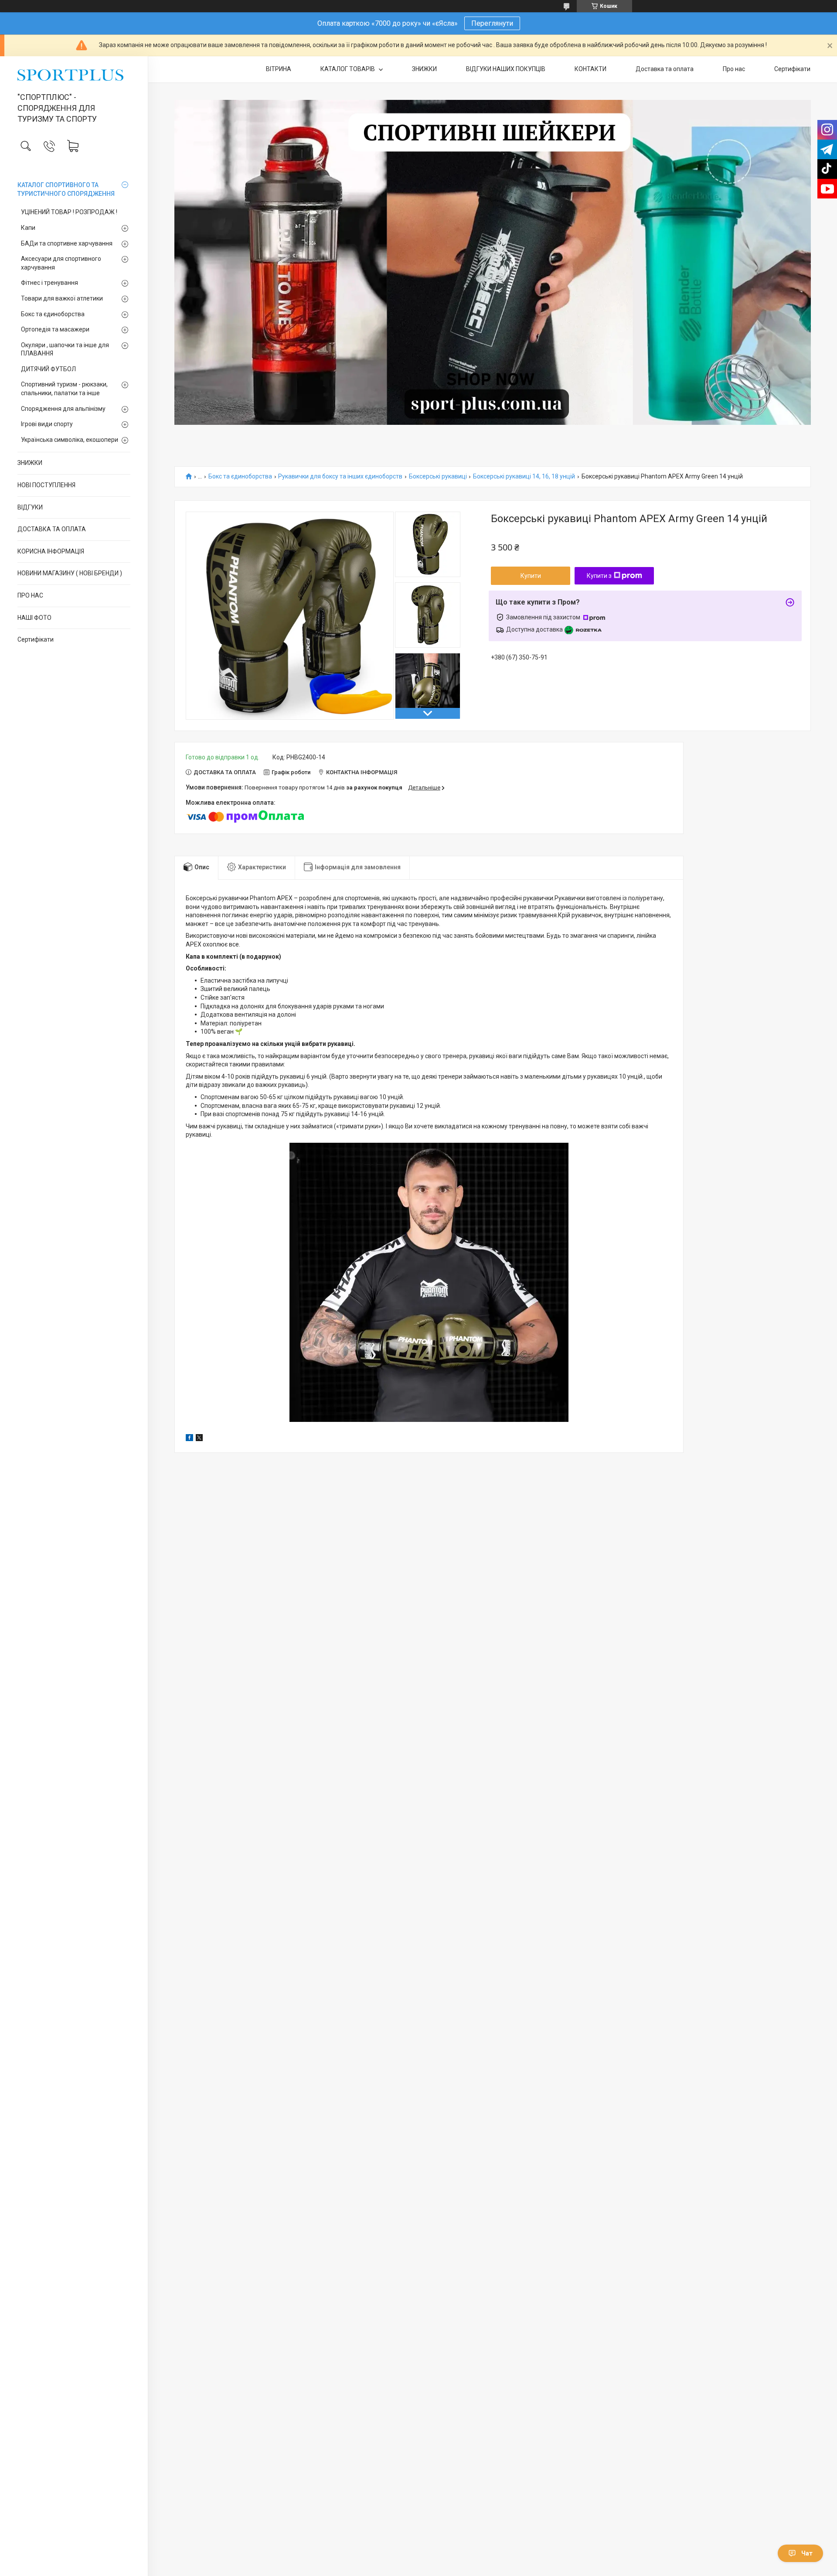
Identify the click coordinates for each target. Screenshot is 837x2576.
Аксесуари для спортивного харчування (61, 263)
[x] (199, 1439)
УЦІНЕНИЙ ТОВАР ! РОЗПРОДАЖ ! (69, 212)
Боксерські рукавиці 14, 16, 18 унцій (524, 477)
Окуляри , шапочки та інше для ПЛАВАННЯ (65, 349)
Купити (531, 576)
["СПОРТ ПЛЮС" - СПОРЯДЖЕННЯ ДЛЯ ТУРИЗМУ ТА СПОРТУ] (74, 75)
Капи (28, 228)
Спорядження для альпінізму (63, 409)
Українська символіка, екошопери (70, 440)
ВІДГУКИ (30, 507)
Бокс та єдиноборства (53, 314)
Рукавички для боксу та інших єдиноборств (340, 477)
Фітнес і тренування (49, 283)
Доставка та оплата (665, 69)
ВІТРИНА (279, 69)
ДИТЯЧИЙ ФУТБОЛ (48, 369)
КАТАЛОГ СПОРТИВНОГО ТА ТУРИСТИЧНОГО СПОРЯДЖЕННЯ (66, 189)
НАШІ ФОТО (34, 618)
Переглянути (492, 23)
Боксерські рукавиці (438, 477)
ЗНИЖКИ (30, 463)
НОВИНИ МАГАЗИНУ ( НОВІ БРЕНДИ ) (70, 573)
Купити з (599, 576)
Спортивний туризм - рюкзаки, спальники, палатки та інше (64, 389)
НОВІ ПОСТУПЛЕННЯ (46, 485)
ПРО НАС (30, 595)
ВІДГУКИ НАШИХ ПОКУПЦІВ (506, 69)
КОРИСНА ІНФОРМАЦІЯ (51, 551)
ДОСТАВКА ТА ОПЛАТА (52, 529)
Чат (807, 2553)
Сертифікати (36, 639)
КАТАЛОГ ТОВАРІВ (348, 69)
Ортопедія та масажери (55, 329)
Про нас (734, 69)
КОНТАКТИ (590, 69)
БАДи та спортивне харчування (67, 243)
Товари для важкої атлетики (62, 298)
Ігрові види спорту (47, 424)
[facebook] (189, 1439)
